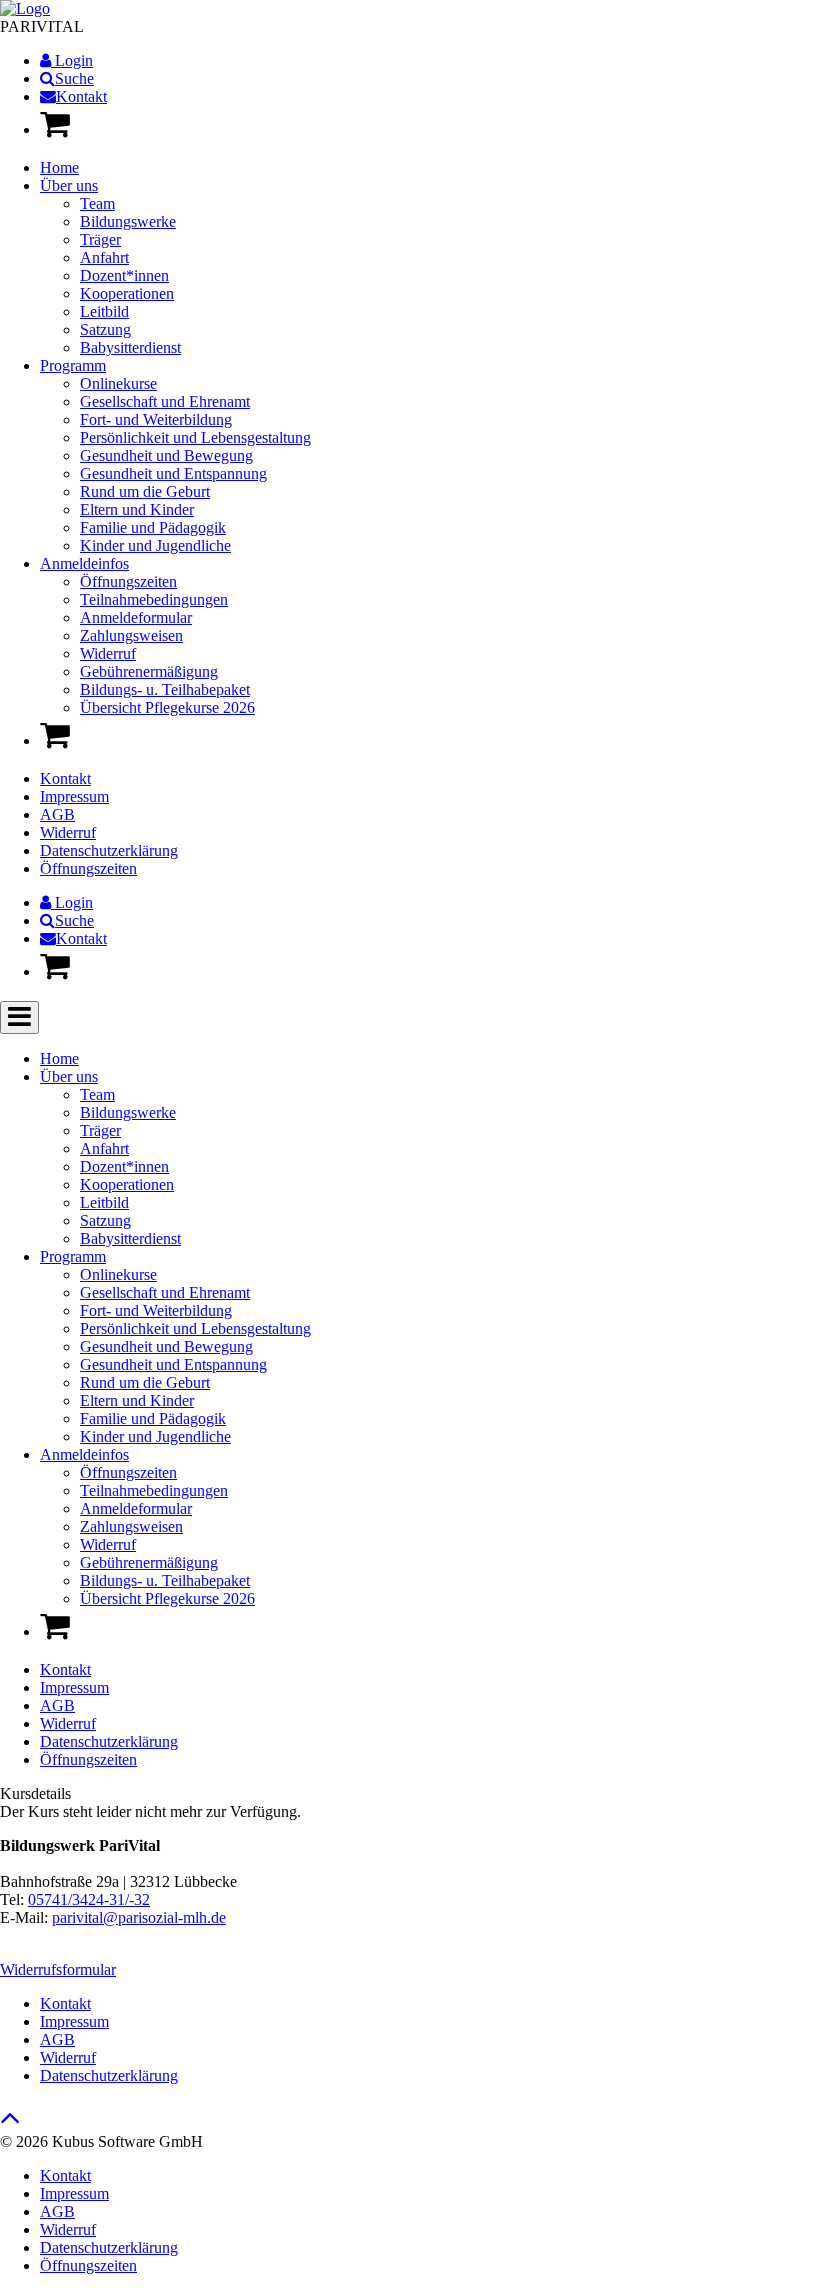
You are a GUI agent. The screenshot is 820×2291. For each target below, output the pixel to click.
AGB (57, 814)
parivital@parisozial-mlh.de (139, 1917)
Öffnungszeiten (88, 868)
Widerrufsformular (58, 1969)
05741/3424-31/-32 (89, 1899)
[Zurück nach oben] (10, 2122)
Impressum (74, 796)
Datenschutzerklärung (109, 850)
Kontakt (65, 778)
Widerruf (68, 832)
